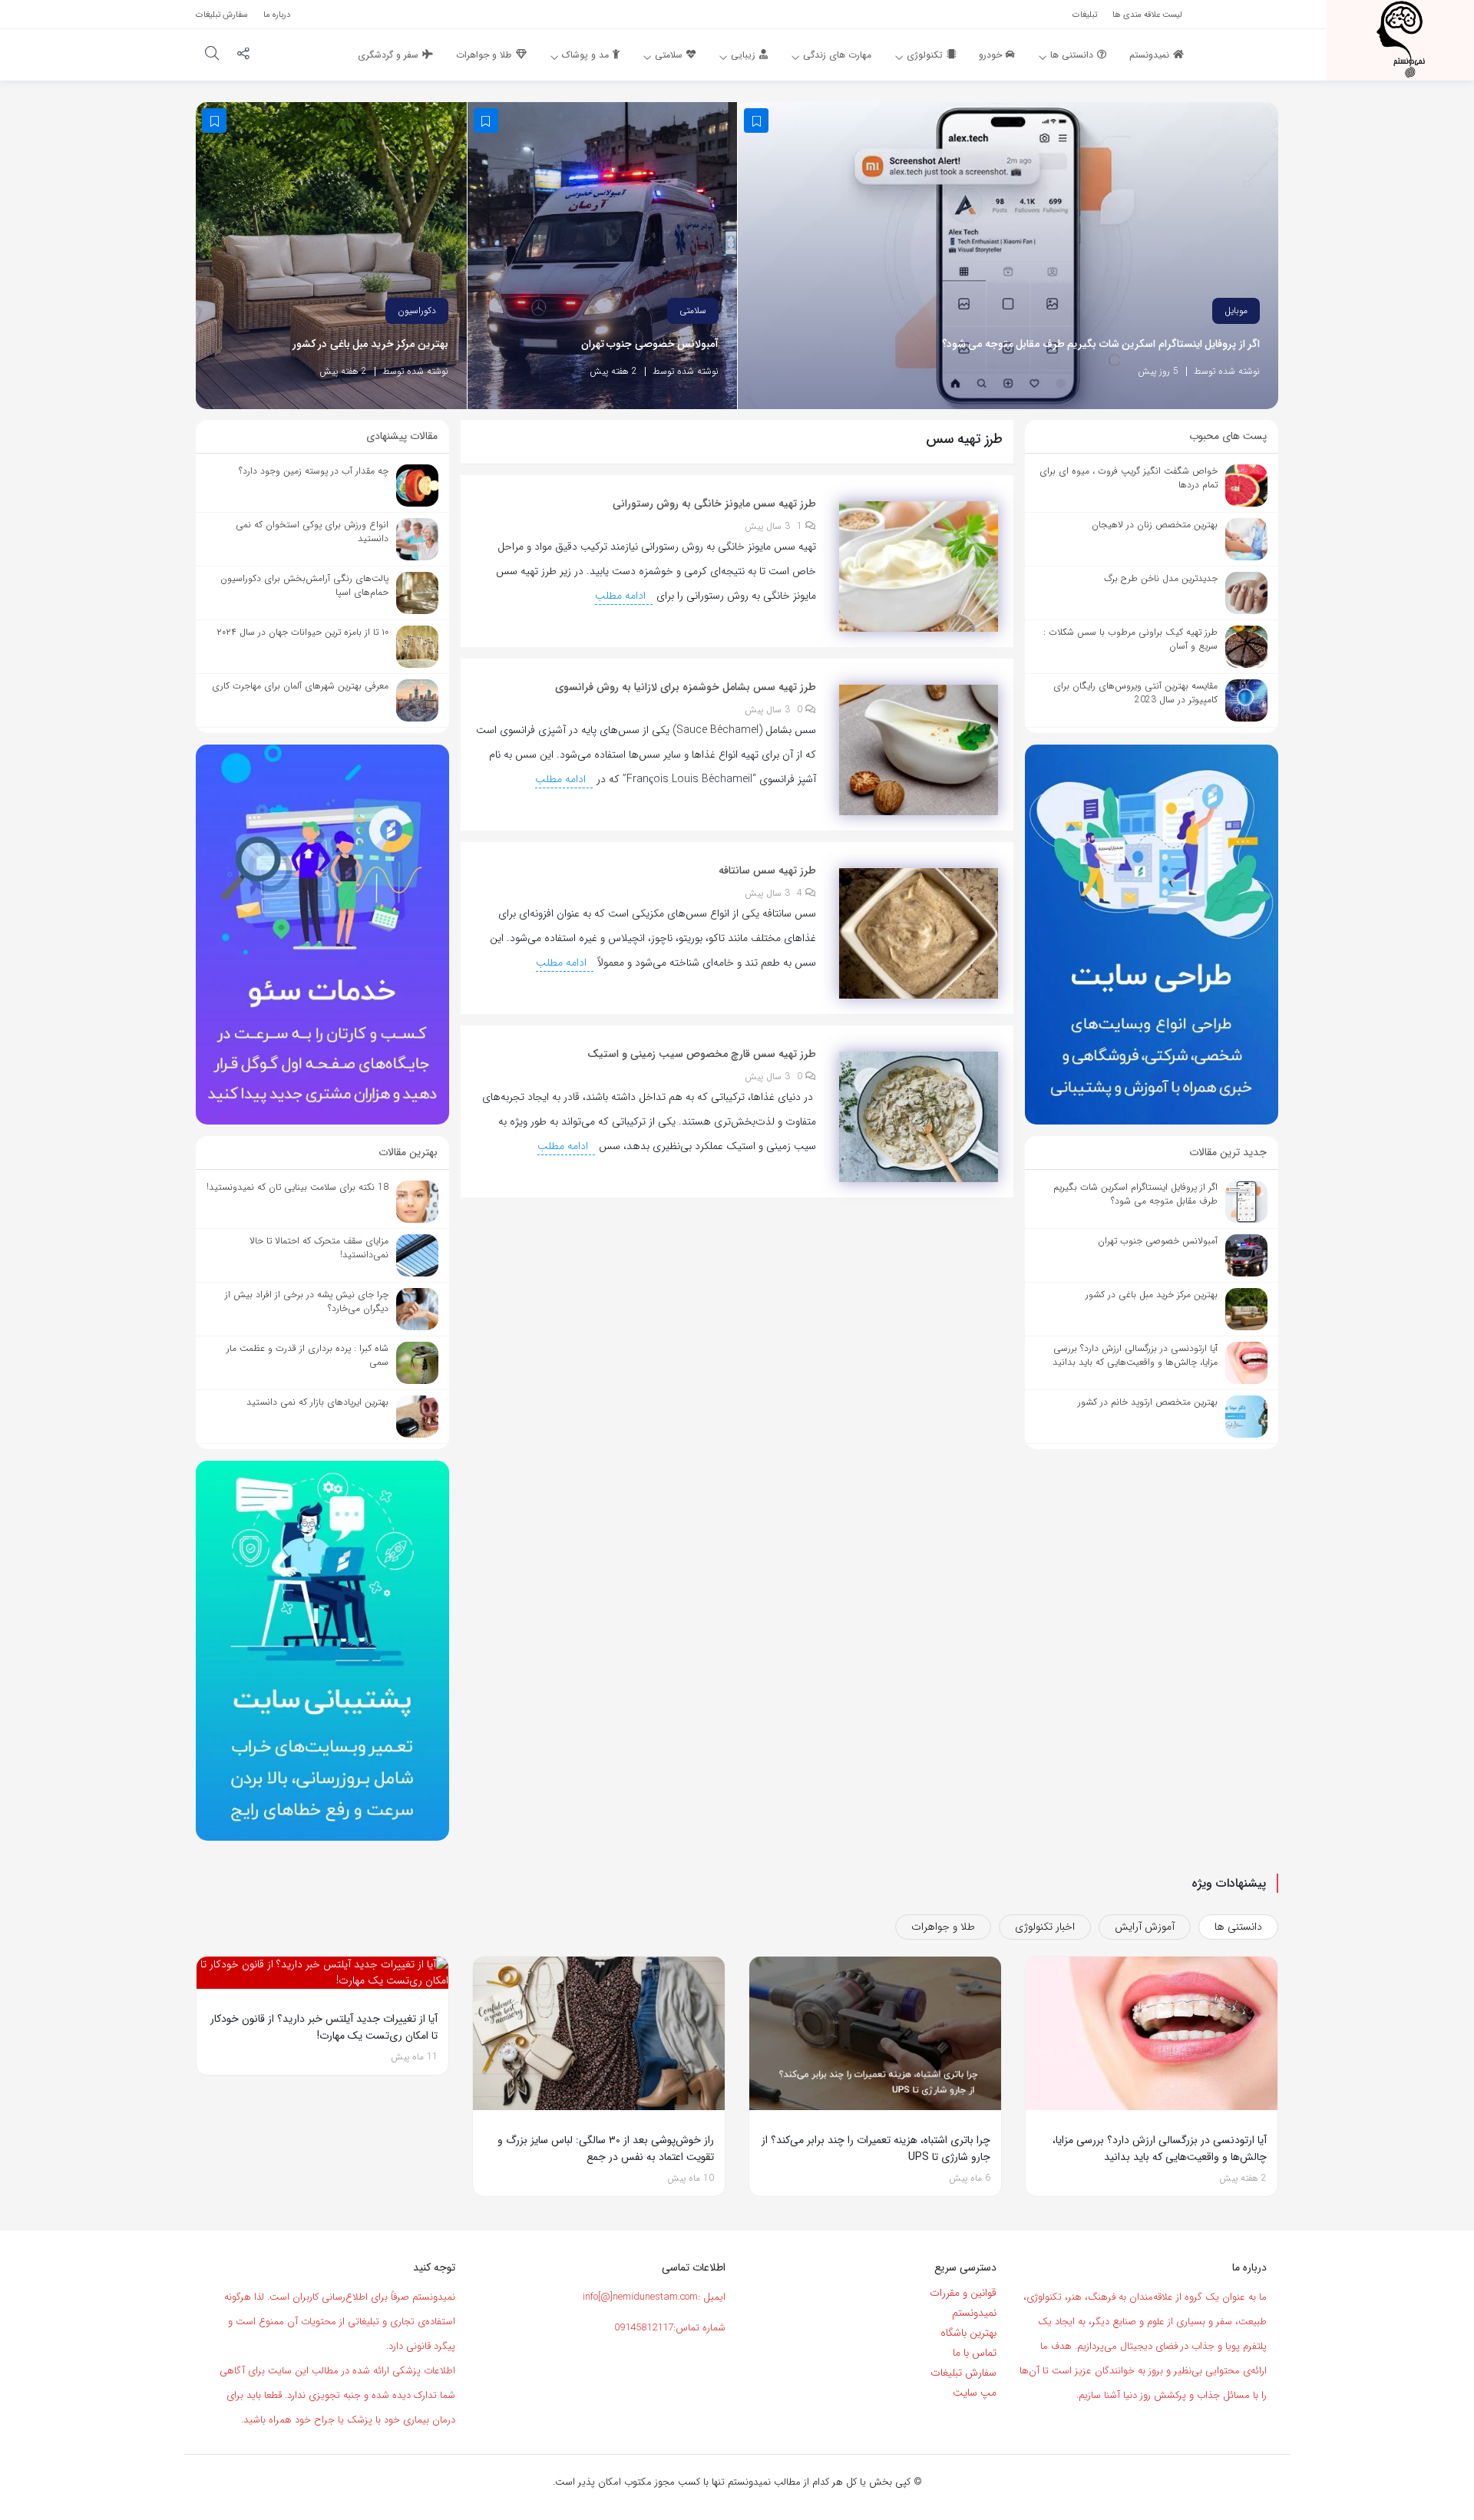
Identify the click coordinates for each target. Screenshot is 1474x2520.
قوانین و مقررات (963, 2293)
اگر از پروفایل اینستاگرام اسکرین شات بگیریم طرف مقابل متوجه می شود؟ (1101, 344)
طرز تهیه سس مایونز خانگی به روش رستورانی (714, 504)
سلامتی (693, 310)
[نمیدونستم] (1400, 39)
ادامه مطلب (622, 596)
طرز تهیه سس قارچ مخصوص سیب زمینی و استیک (702, 1054)
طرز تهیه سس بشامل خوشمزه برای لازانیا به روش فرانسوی (686, 687)
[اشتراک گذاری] (243, 55)
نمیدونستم (974, 2313)
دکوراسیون (417, 310)
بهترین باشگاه (968, 2333)
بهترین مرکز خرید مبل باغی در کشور (370, 344)
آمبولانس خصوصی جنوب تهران (650, 344)
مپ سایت (975, 2393)
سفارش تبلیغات (963, 2373)
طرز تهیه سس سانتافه (767, 870)
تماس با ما (975, 2353)
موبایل (1236, 310)
